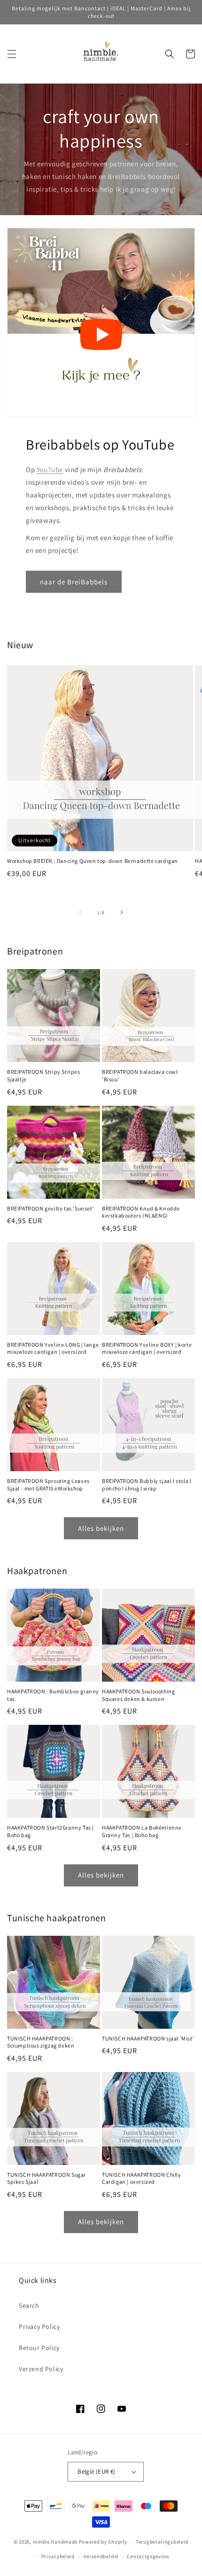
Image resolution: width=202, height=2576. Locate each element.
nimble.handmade (55, 2542)
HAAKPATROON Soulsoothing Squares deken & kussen (138, 1695)
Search (29, 2305)
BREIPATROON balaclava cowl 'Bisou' (140, 1075)
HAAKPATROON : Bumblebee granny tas (53, 1695)
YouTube (50, 469)
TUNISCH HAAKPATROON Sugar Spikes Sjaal (47, 2178)
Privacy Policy (39, 2327)
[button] (12, 54)
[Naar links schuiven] (80, 912)
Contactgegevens (148, 2556)
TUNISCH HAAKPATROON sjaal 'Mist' (148, 2038)
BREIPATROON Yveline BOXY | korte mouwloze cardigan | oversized (147, 1348)
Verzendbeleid (101, 2556)
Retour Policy (39, 2348)
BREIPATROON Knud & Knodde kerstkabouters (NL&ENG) (141, 1212)
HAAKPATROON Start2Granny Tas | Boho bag (50, 1831)
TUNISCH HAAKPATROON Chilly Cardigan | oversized (142, 2178)
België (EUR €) (97, 2471)
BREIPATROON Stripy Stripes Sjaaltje (44, 1075)
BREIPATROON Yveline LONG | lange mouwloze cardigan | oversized (53, 1348)
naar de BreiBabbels (74, 582)
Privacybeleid (58, 2556)
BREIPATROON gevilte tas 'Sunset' (50, 1208)
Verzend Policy (41, 2369)
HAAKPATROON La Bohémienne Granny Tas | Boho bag (142, 1831)
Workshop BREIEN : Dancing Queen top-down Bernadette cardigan (93, 861)
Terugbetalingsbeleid (162, 2542)
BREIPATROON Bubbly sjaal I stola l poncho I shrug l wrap (147, 1485)
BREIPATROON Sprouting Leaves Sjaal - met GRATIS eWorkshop (48, 1485)
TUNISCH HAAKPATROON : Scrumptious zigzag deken (41, 2042)
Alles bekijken (101, 1528)
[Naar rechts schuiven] (122, 912)
